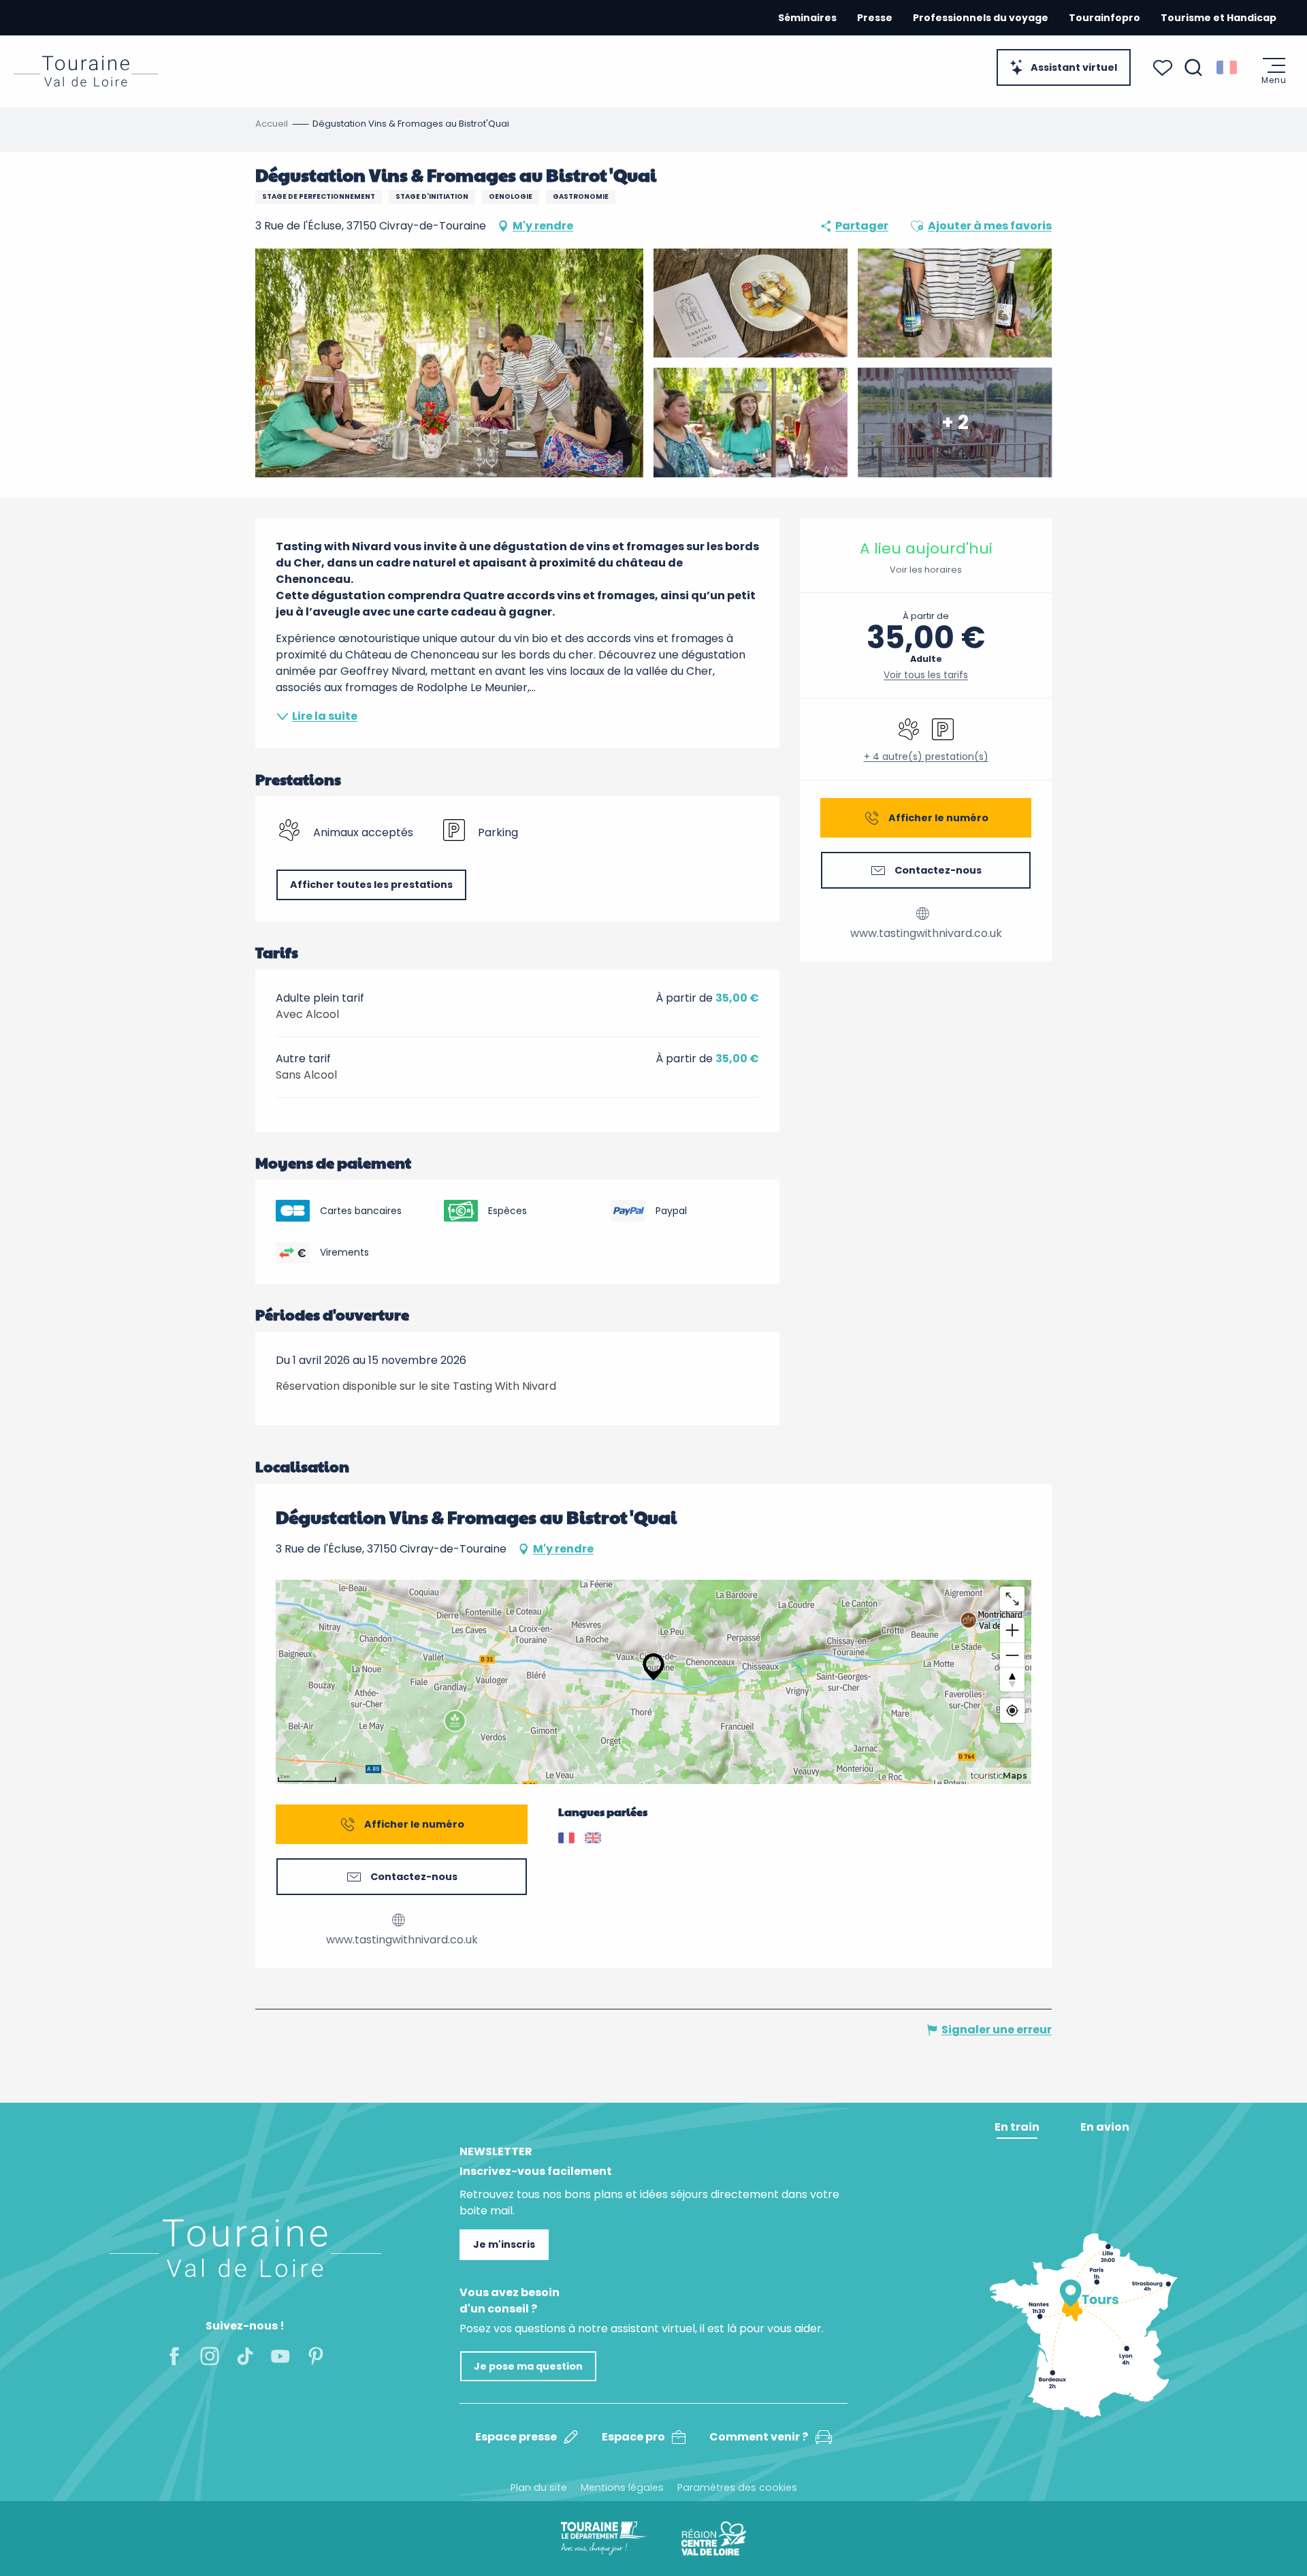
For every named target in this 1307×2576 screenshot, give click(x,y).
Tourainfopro (1104, 18)
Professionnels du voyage (981, 18)
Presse (875, 18)
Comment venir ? (759, 2437)
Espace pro (633, 2437)
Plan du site (539, 2487)
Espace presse (516, 2437)
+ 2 (955, 422)
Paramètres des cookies (737, 2487)
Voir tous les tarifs (926, 675)
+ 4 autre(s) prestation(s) (926, 757)
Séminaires (807, 18)
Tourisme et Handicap (1219, 18)
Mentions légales (622, 2487)
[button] (1193, 67)
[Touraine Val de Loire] (86, 71)
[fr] (1228, 67)
